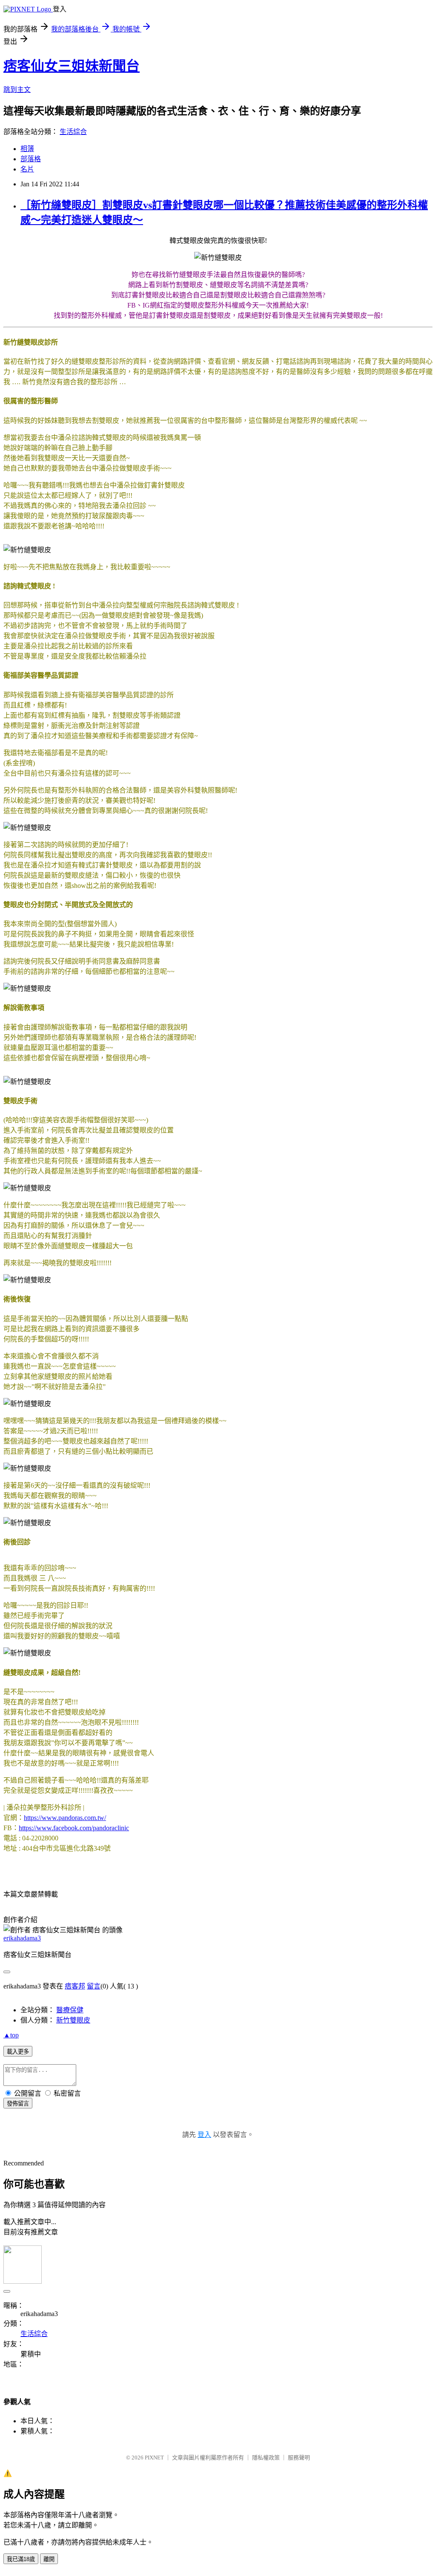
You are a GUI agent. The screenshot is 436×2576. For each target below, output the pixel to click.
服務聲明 (299, 2458)
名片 (27, 169)
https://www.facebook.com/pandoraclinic (74, 1828)
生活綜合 (73, 132)
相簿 (27, 149)
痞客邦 (75, 1986)
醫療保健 (70, 2010)
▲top (11, 2035)
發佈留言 (18, 2104)
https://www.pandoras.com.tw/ (65, 1818)
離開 (49, 2559)
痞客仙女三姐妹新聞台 (72, 66)
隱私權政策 (266, 2458)
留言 (94, 1986)
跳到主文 (17, 90)
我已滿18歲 (21, 2559)
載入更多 (18, 2052)
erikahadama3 (22, 1938)
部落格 (31, 159)
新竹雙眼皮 (73, 2020)
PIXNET (154, 2458)
